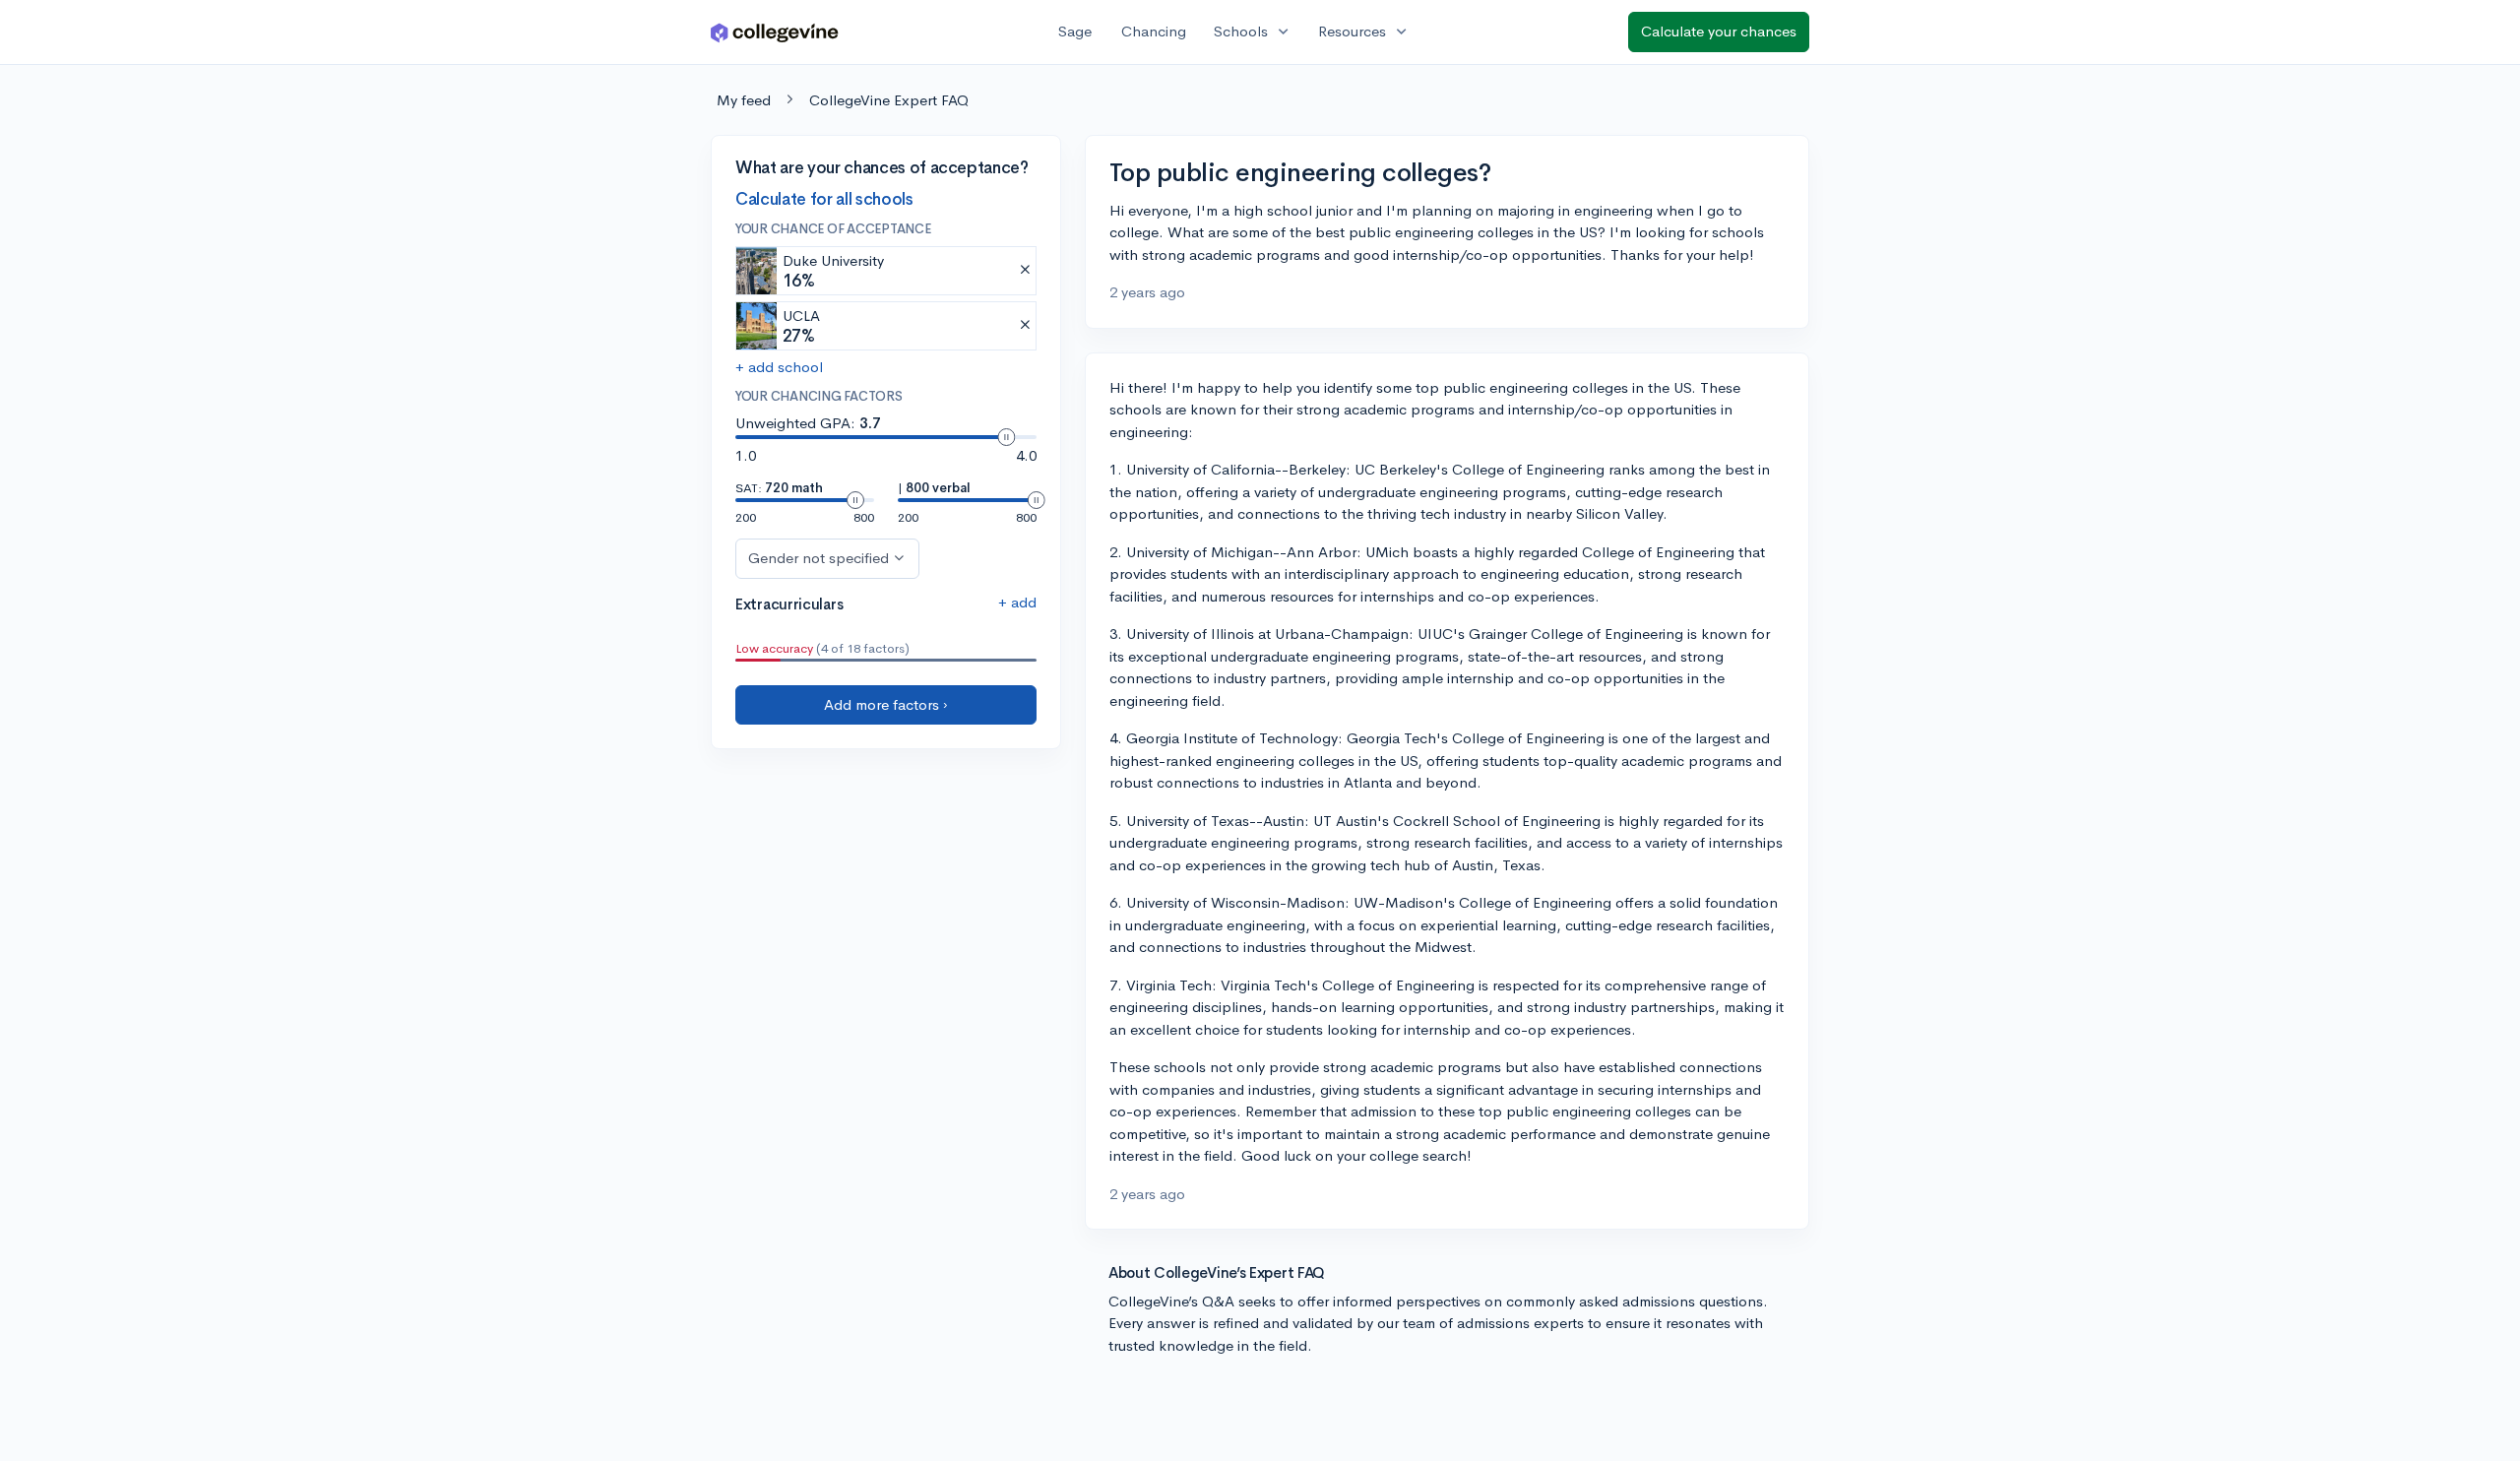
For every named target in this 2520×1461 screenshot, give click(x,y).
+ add (1017, 602)
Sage (1075, 31)
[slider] (1006, 437)
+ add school (779, 367)
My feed (744, 100)
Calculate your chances (1719, 31)
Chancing (1154, 31)
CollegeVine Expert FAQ (889, 100)
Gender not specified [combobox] (819, 558)
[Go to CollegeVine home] (775, 32)
